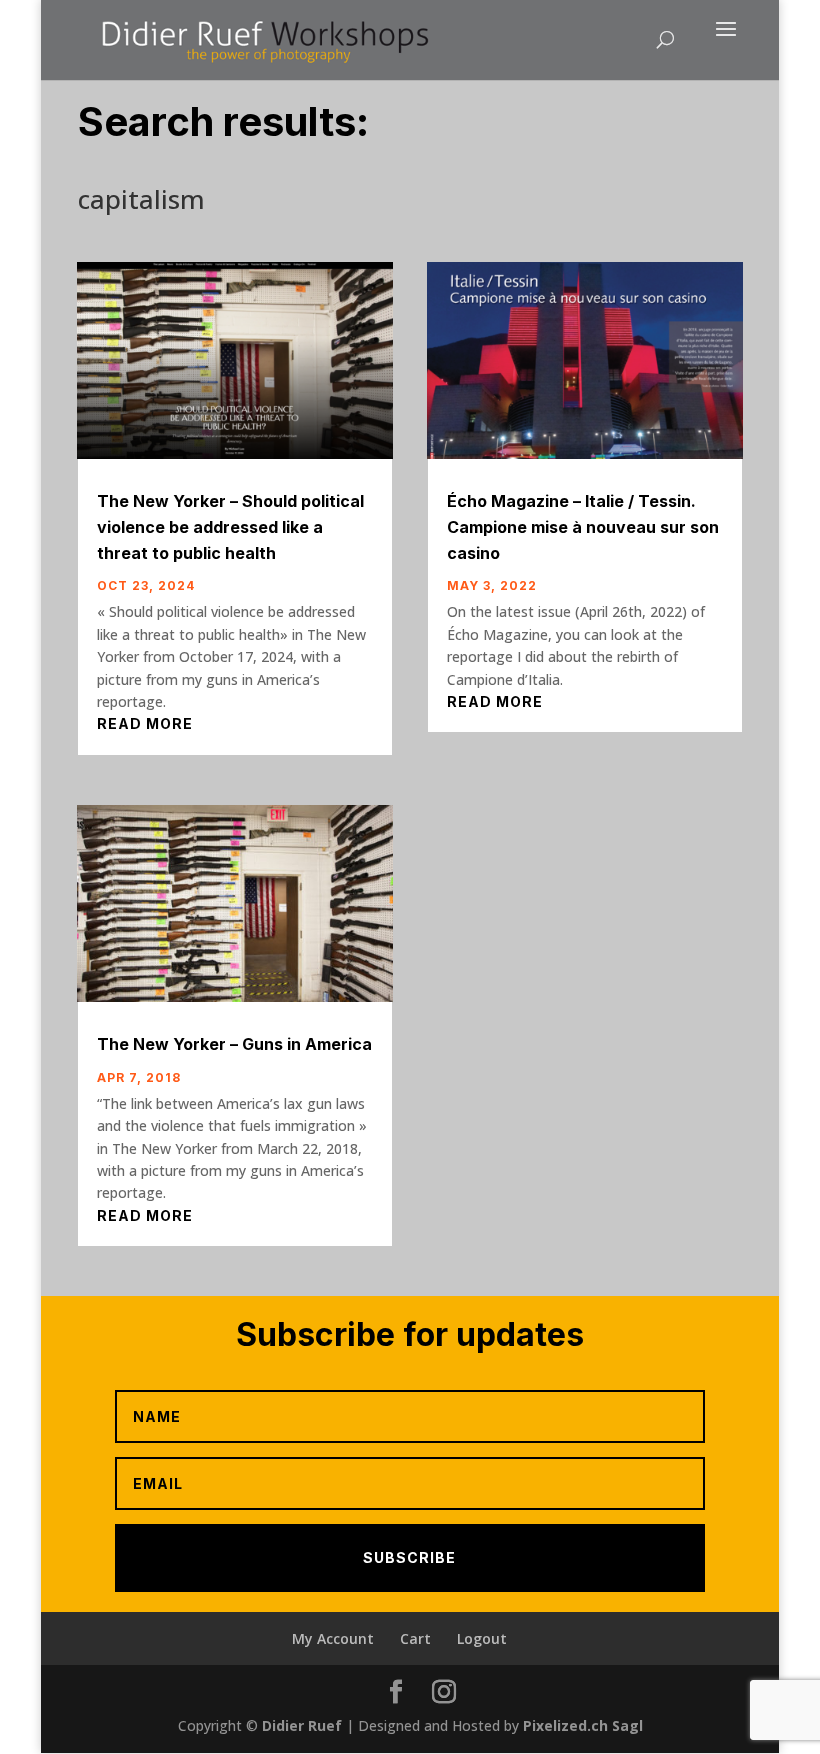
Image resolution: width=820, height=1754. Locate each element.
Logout (482, 1638)
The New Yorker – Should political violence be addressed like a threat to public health (230, 526)
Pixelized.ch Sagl (583, 1725)
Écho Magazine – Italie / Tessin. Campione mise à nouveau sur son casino (583, 526)
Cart (415, 1638)
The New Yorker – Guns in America (234, 1044)
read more (145, 723)
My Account (333, 1638)
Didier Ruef (302, 1725)
